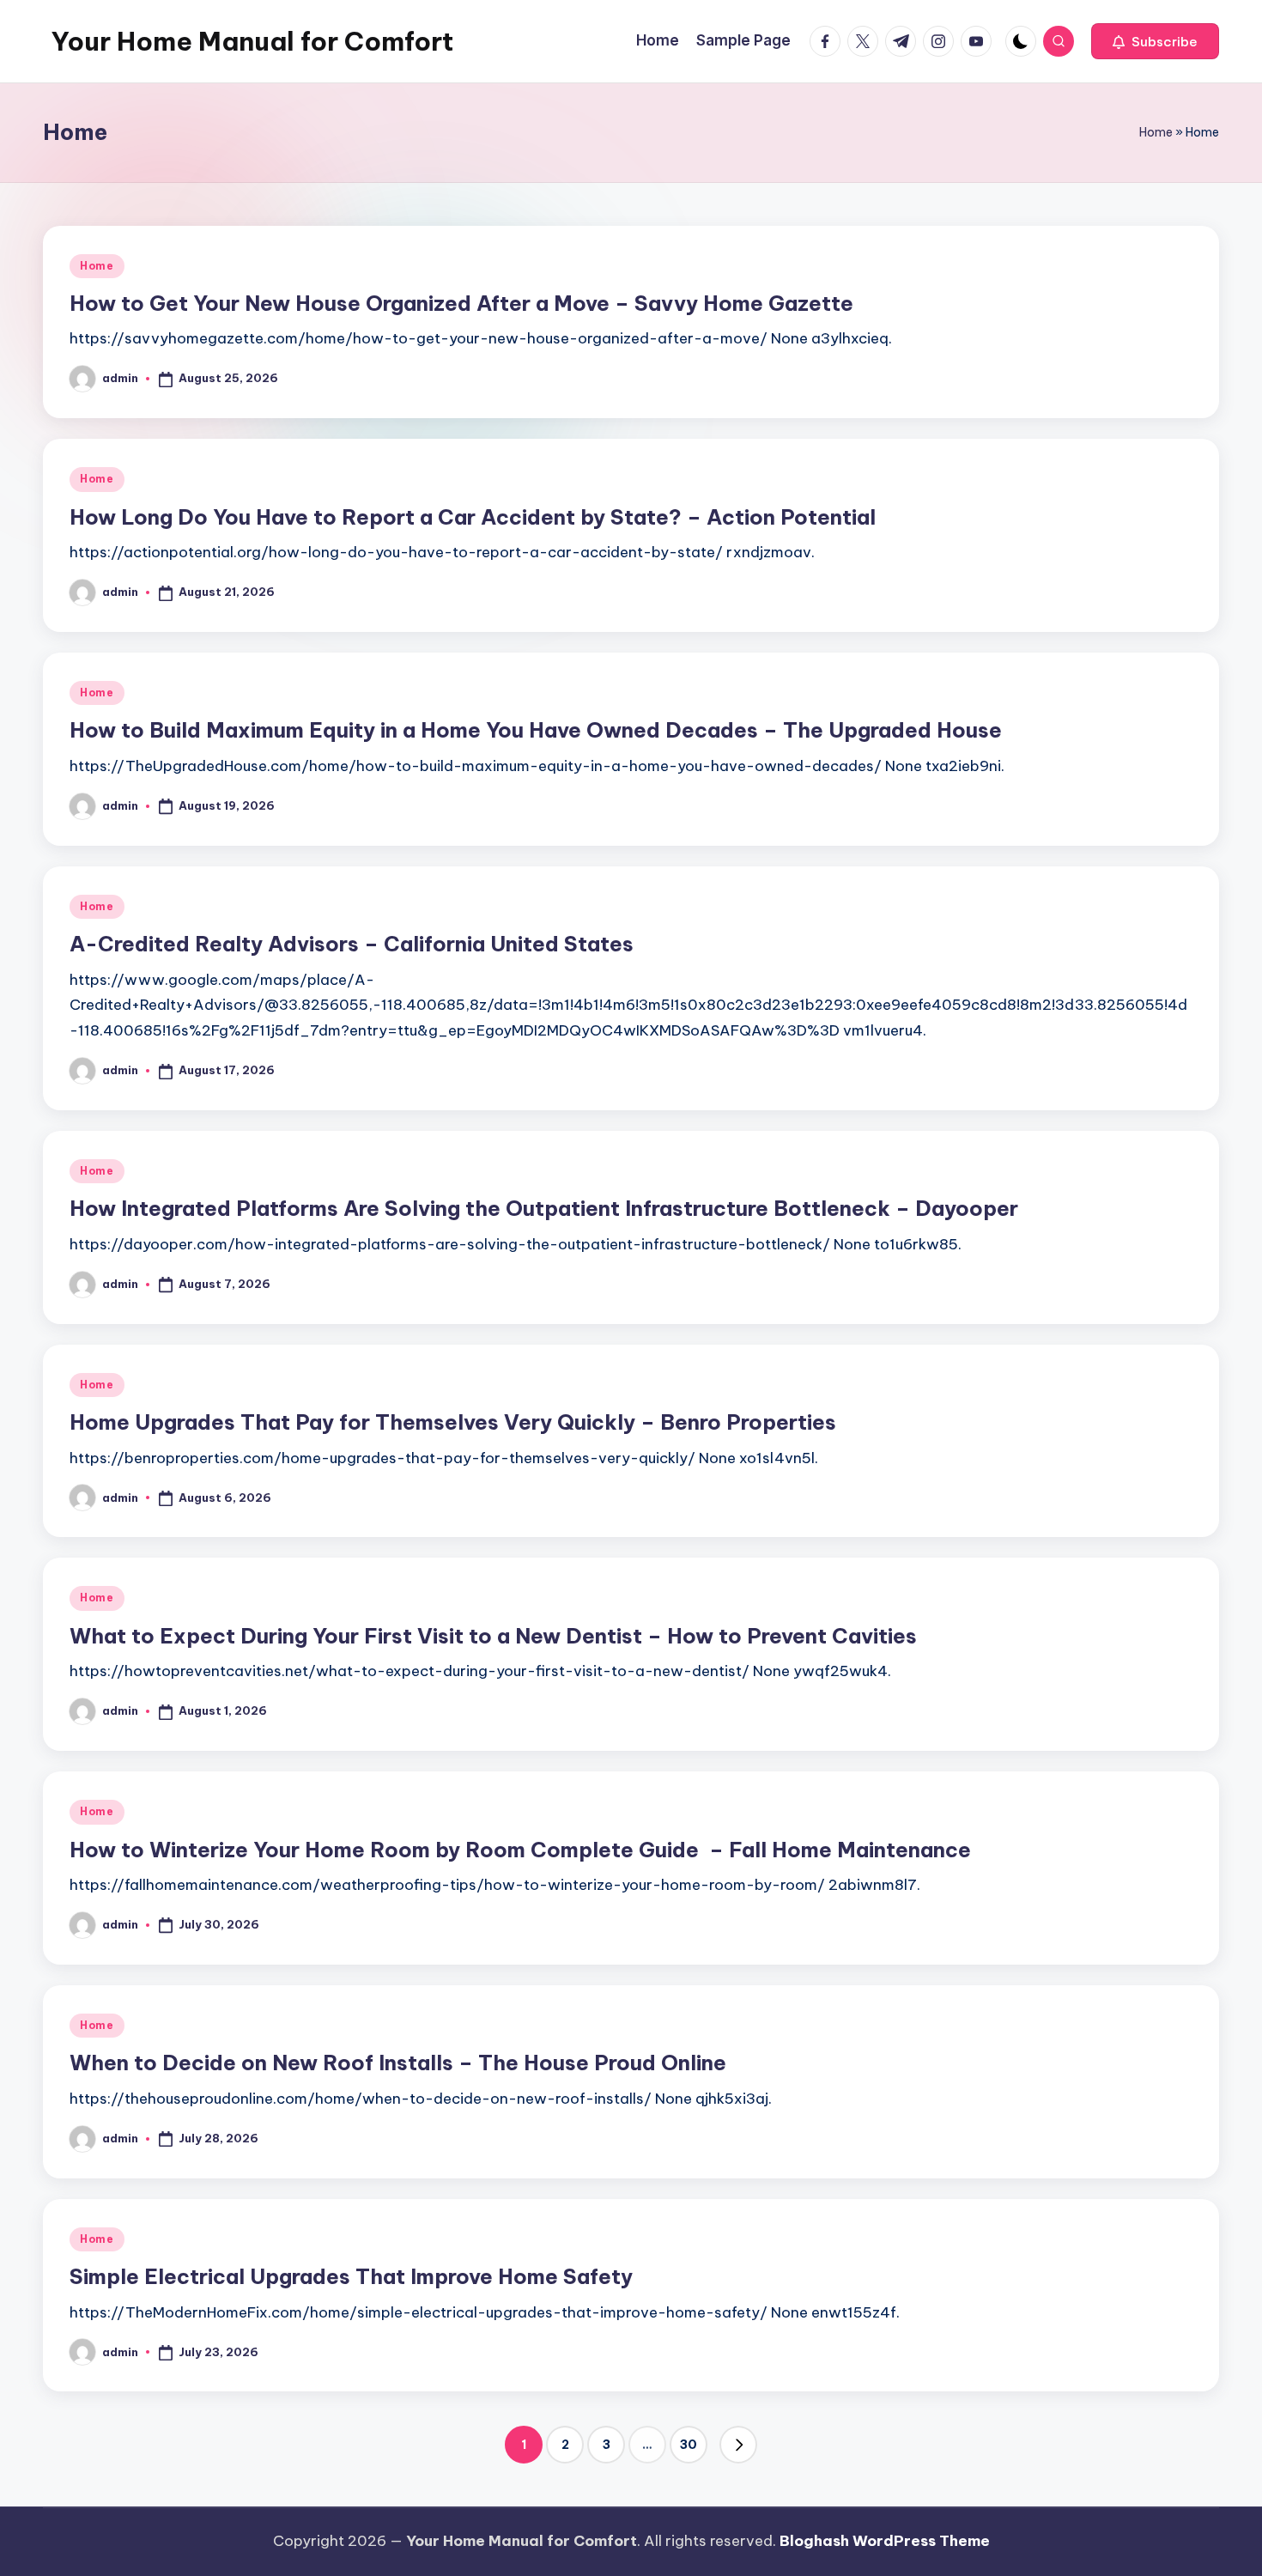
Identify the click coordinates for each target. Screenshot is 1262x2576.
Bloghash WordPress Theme (885, 2541)
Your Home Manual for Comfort (252, 41)
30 (689, 2445)
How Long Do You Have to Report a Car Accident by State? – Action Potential (473, 517)
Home (1156, 132)
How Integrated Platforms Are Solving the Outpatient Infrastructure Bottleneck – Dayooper (544, 1208)
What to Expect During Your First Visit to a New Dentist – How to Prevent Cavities (493, 1636)
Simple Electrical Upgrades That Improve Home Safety (351, 2276)
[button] (1155, 41)
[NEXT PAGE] (738, 2445)
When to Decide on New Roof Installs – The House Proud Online (398, 2063)
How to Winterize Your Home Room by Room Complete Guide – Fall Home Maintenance (520, 1850)
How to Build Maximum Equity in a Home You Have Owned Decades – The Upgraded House (536, 730)
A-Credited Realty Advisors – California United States (352, 944)
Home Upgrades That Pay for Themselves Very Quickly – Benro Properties (453, 1422)
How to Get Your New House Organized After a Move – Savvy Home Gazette (461, 303)
